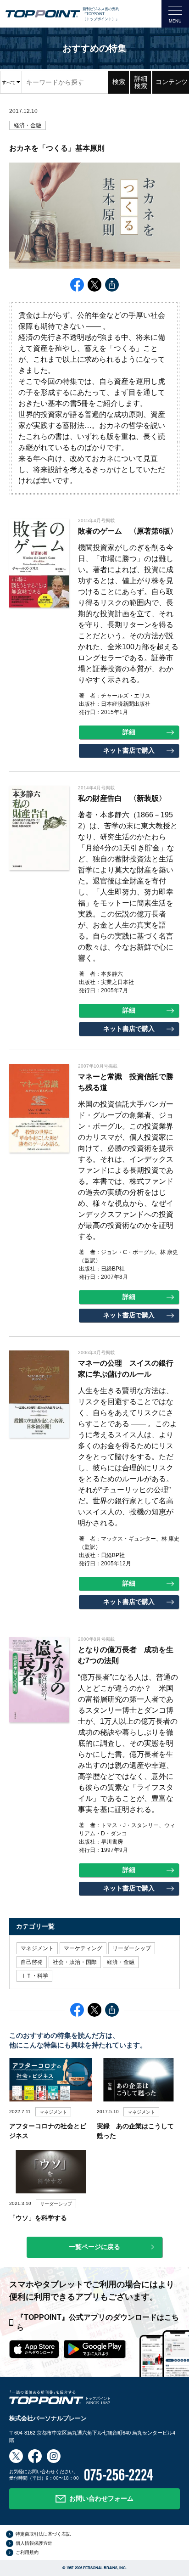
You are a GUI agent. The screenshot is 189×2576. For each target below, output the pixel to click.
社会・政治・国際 (75, 1962)
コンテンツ (172, 82)
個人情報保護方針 (34, 2543)
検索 (119, 82)
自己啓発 (32, 1962)
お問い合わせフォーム (101, 2498)
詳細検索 (141, 82)
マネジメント (37, 1948)
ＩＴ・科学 (34, 1976)
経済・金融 (28, 125)
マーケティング (83, 1948)
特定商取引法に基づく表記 (43, 2534)
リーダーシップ (132, 1948)
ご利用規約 (27, 2552)
